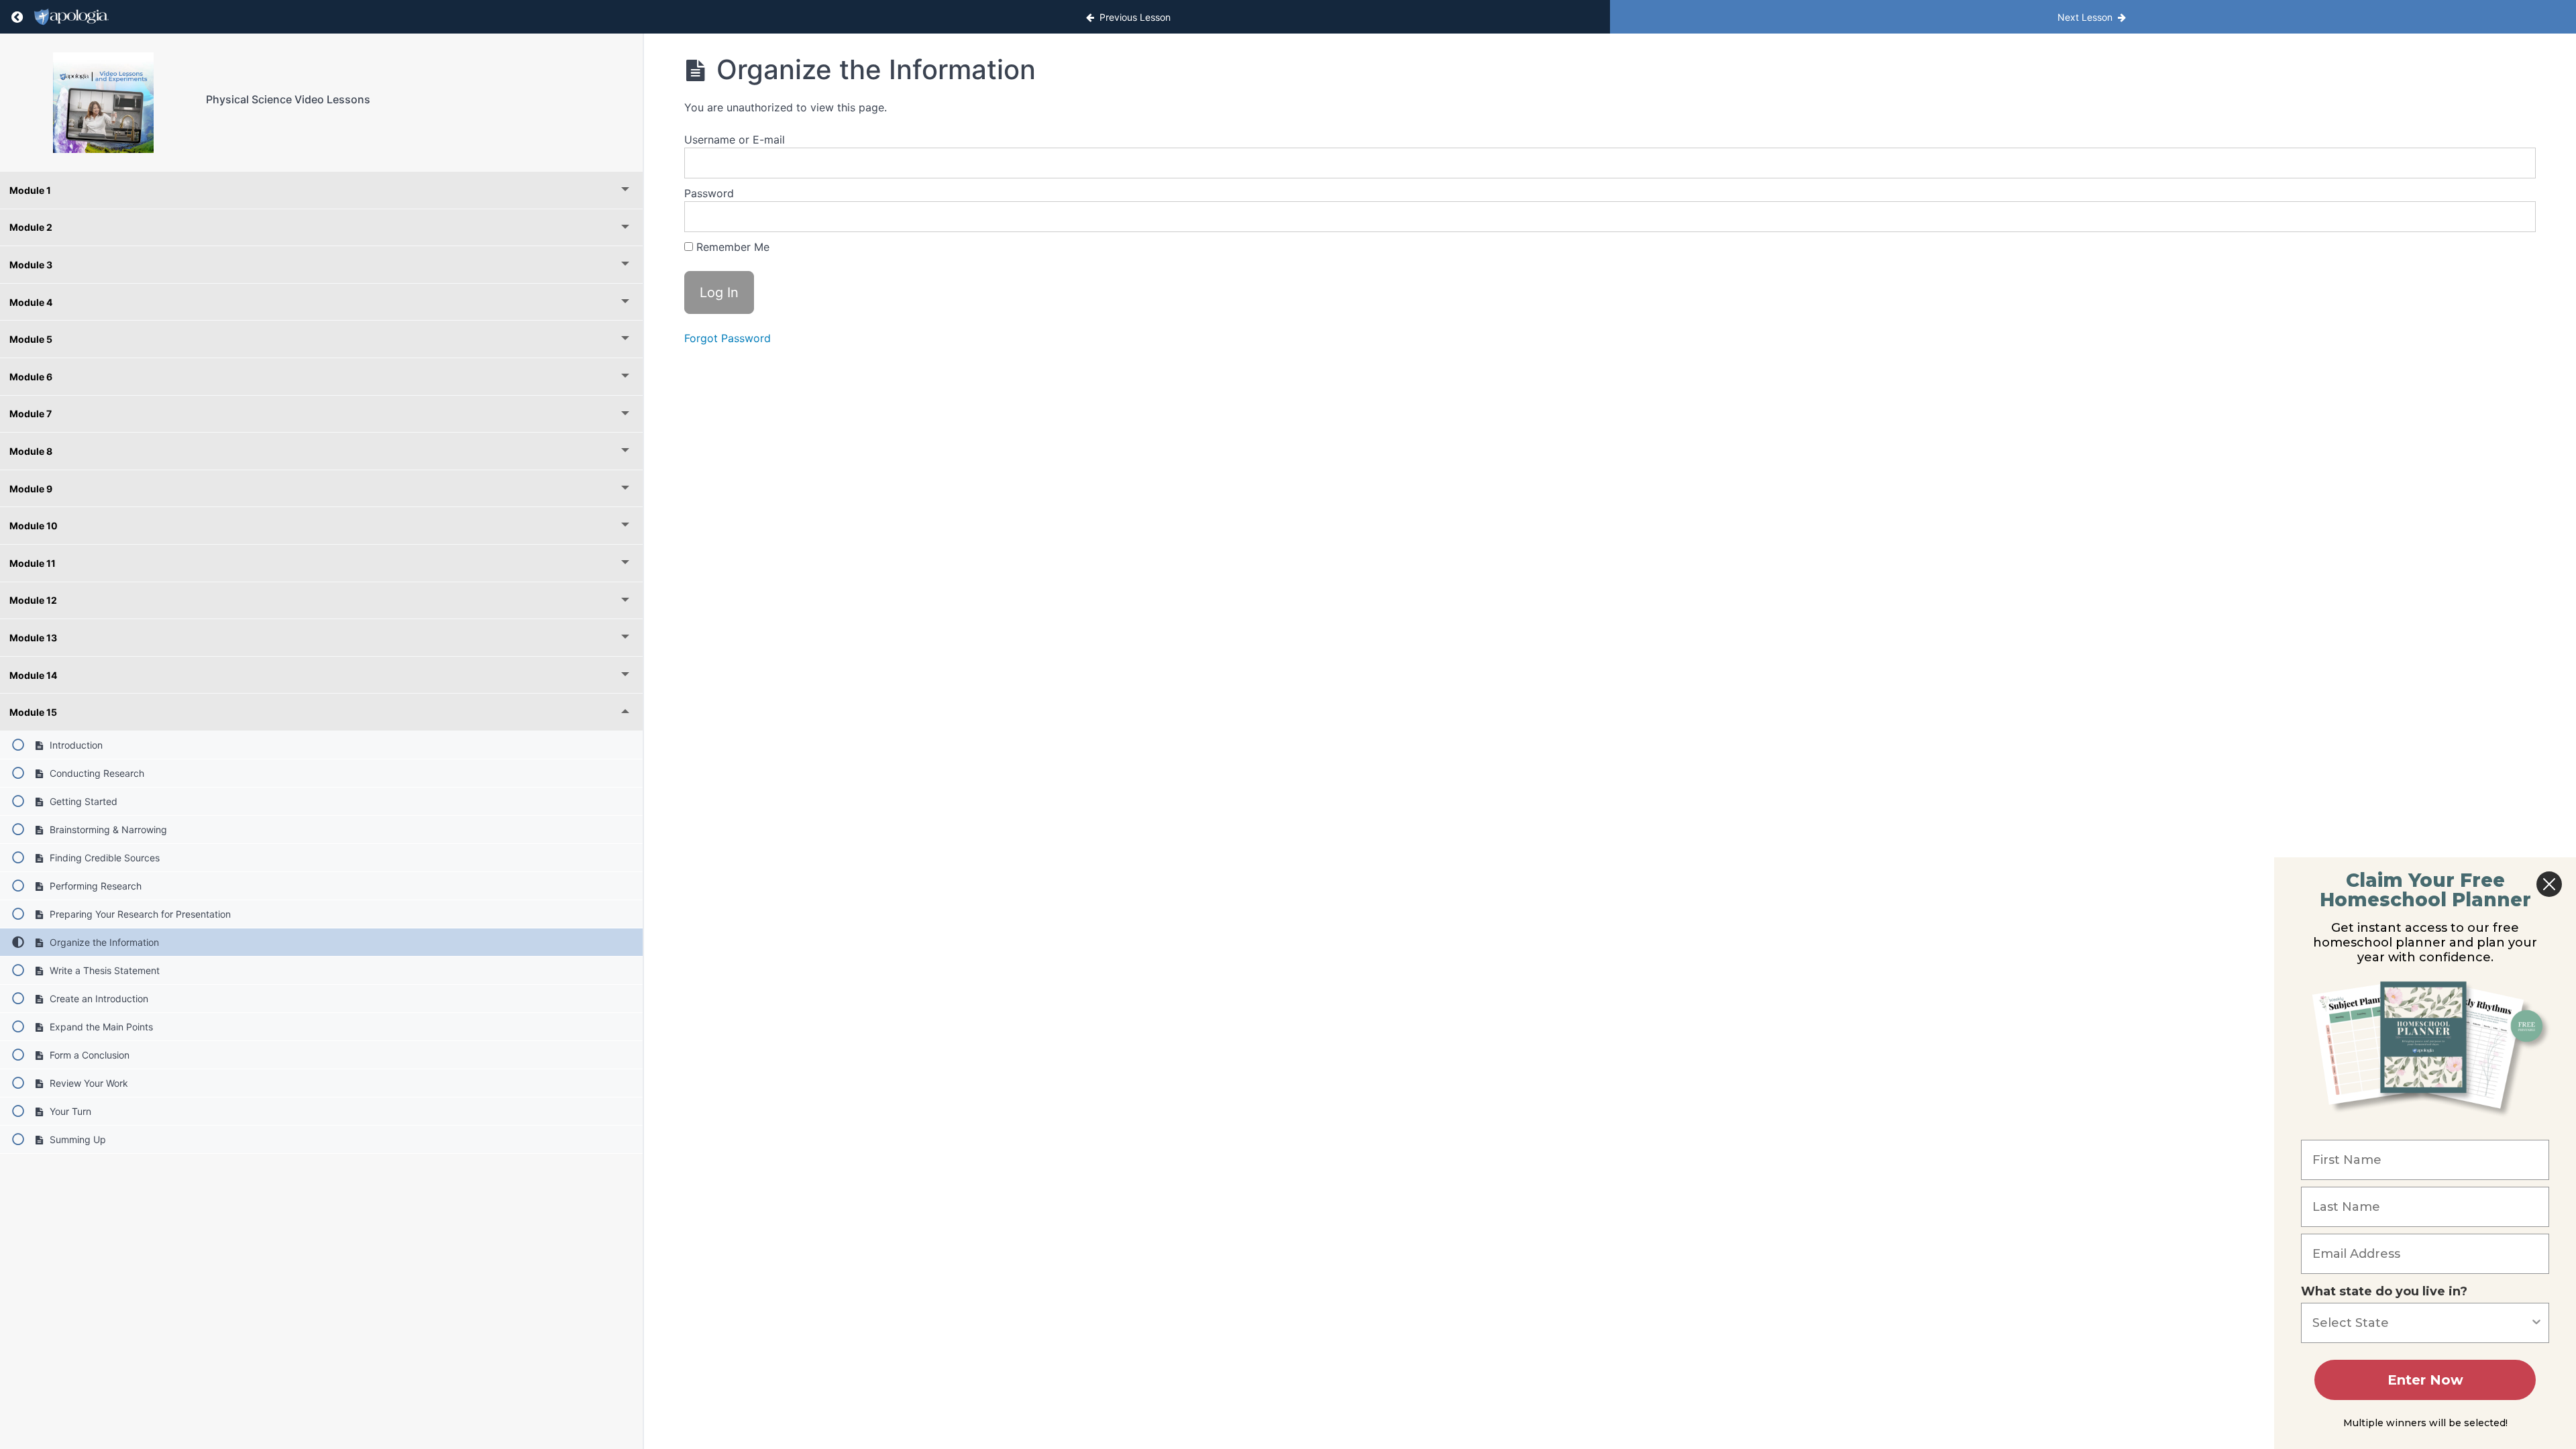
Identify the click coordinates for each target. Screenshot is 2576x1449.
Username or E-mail (735, 140)
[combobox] (2421, 1323)
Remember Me (731, 247)
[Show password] (2512, 217)
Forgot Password (728, 338)
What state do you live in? (2384, 1291)
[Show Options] (2536, 1323)
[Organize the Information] (103, 103)
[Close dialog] (2549, 884)
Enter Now (2425, 1380)
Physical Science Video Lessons (288, 99)
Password (709, 193)
